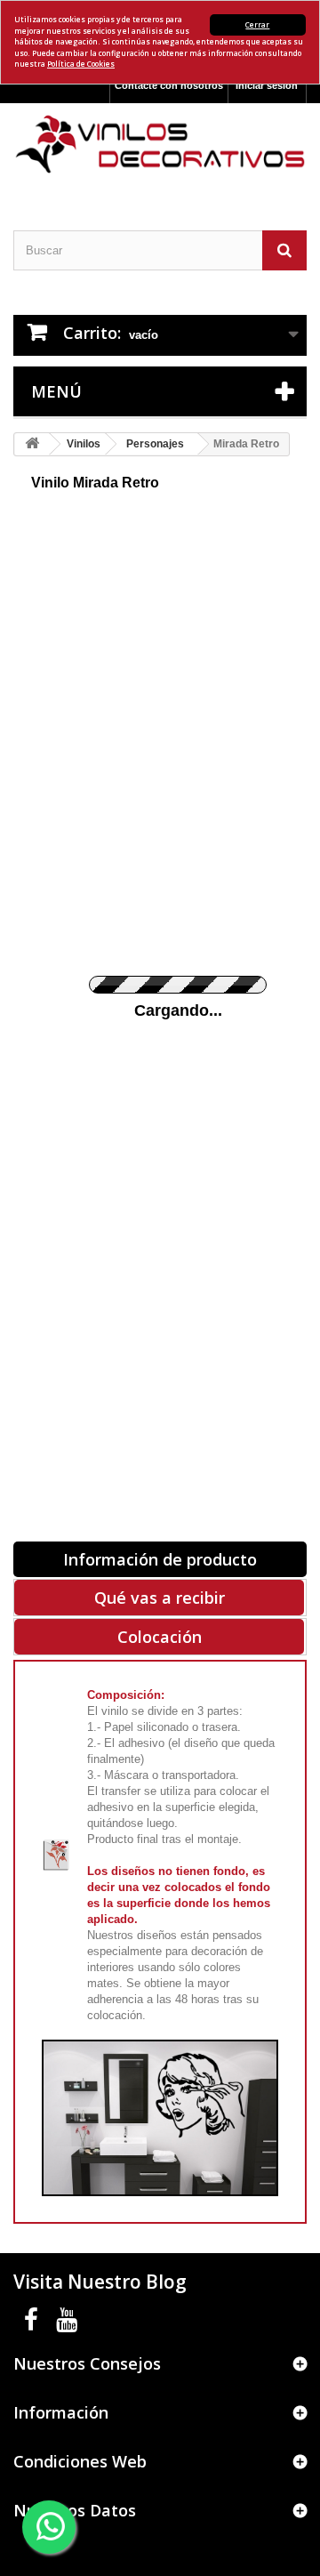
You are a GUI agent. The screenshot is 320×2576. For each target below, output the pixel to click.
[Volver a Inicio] (32, 444)
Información (61, 2412)
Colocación (160, 1637)
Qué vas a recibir (160, 1598)
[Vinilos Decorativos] (160, 145)
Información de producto (160, 1559)
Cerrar (257, 24)
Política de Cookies (81, 64)
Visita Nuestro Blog (100, 2282)
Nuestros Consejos (87, 2363)
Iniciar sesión (267, 85)
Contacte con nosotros (169, 85)
